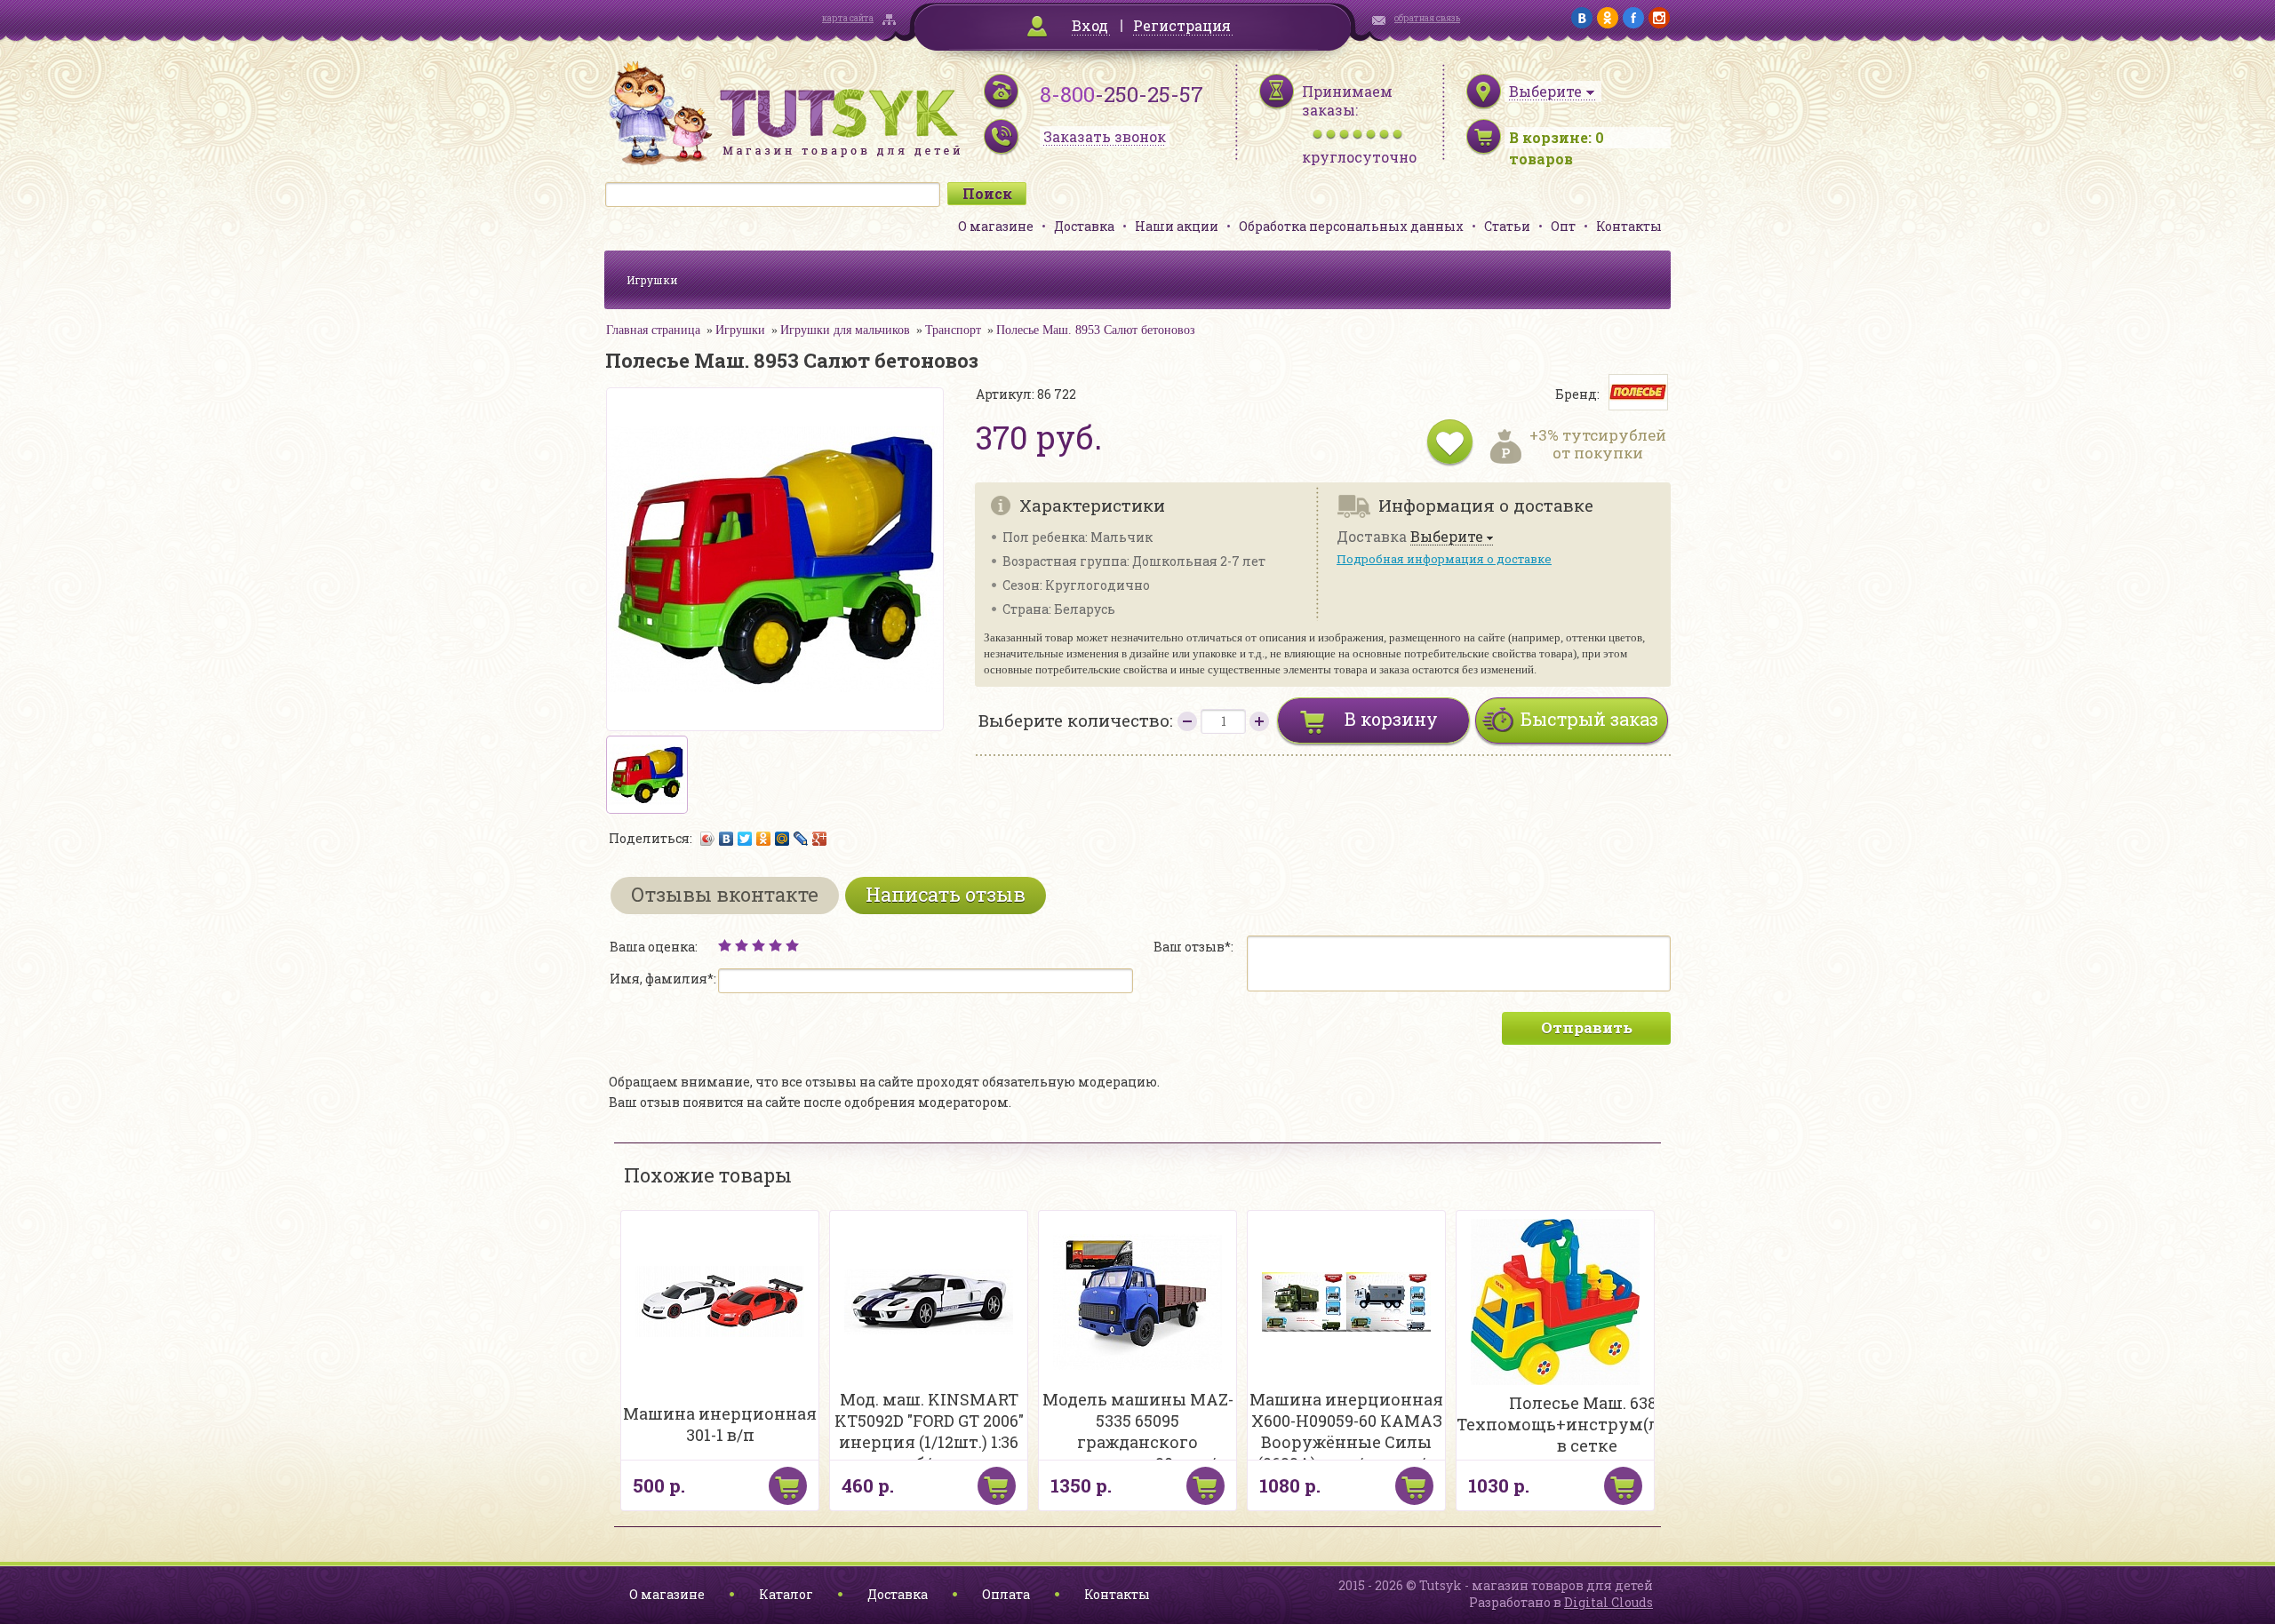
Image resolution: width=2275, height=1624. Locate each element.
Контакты (1629, 226)
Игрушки (652, 280)
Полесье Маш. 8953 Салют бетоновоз (1096, 330)
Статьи (1507, 226)
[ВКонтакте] (726, 839)
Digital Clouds (1608, 1602)
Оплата (1006, 1594)
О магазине (996, 226)
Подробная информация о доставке (1444, 559)
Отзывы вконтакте (725, 894)
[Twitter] (745, 839)
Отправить (1587, 1027)
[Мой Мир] (782, 839)
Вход (1090, 25)
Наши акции (1177, 226)
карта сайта (848, 18)
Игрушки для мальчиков (845, 330)
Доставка (1084, 226)
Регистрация (1182, 25)
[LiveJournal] (801, 839)
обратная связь (1427, 18)
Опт (1563, 226)
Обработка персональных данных (1351, 226)
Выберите (1447, 537)
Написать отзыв (946, 894)
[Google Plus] (820, 839)
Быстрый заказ (1589, 719)
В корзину (1391, 719)
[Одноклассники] (764, 839)
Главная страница (653, 330)
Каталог (786, 1594)
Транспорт (953, 330)
